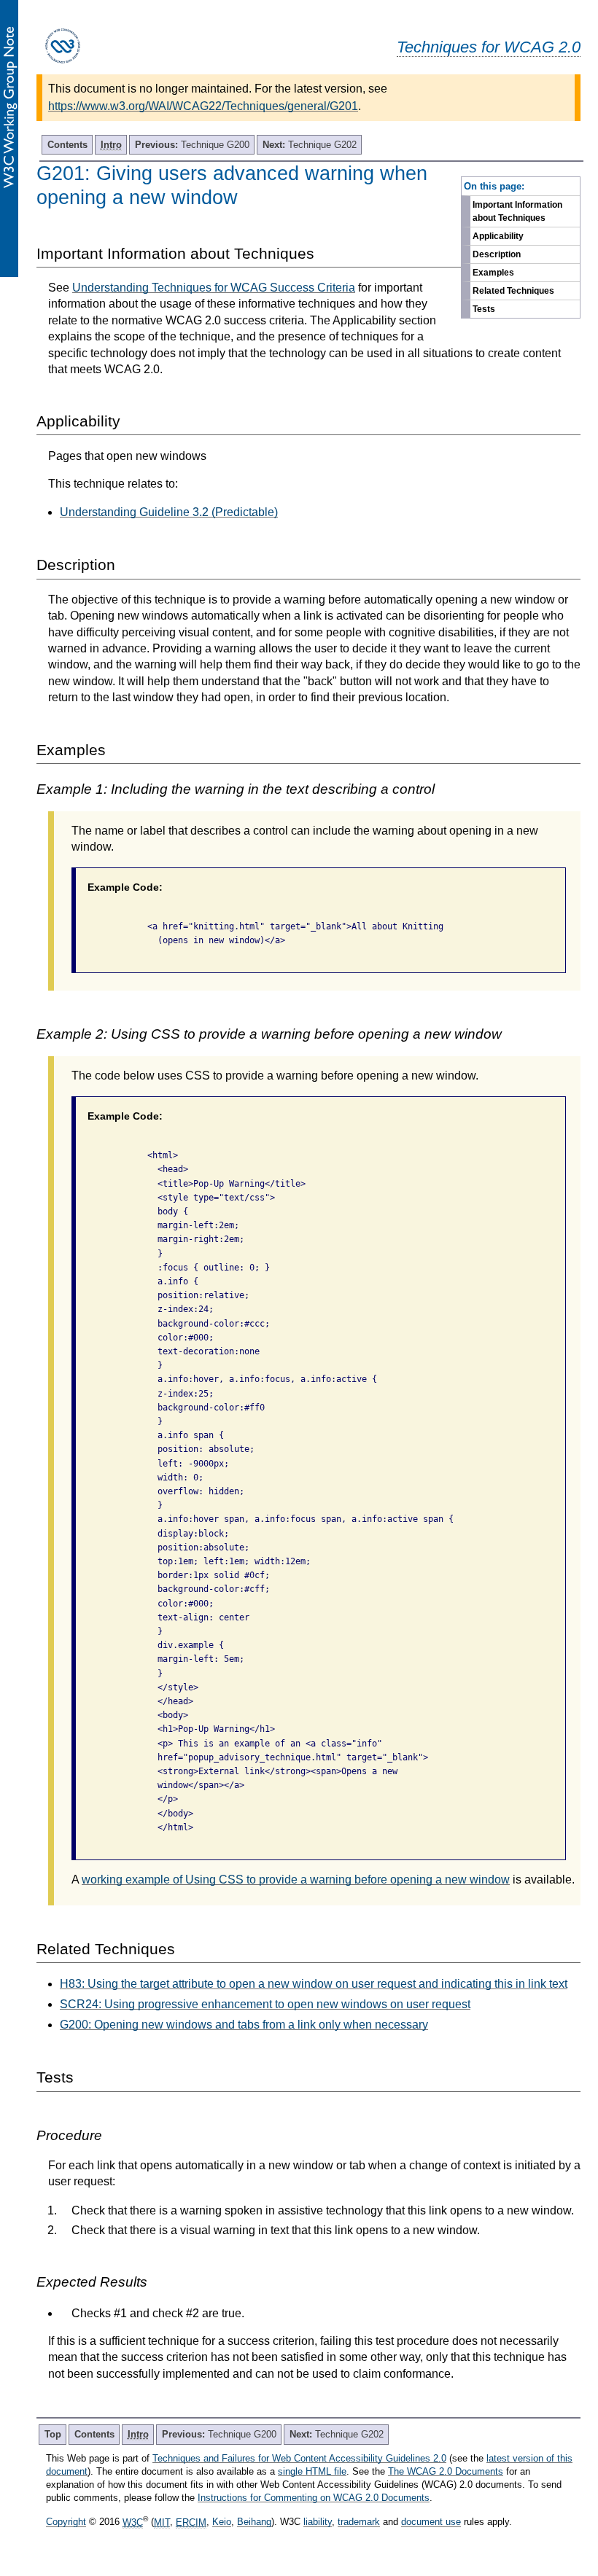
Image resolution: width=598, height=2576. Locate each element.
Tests (484, 309)
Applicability (498, 236)
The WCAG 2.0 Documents (446, 2471)
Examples (493, 273)
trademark (359, 2522)
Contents (67, 145)
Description (497, 254)
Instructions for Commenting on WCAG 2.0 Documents (314, 2498)
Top (53, 2434)
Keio (222, 2522)
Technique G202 (310, 145)
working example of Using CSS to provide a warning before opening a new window (296, 1880)
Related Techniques (513, 291)
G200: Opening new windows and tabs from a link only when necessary (244, 2025)
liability (318, 2522)
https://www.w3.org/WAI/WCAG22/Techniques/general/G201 (203, 106)
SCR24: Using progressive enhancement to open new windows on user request (265, 2004)
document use (431, 2522)
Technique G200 (192, 145)
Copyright (66, 2522)
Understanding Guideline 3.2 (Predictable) (169, 512)
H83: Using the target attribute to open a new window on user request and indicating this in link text (314, 1984)
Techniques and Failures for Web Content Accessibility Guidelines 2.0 (299, 2458)
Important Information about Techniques (517, 211)
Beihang (254, 2522)
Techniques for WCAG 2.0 (489, 47)
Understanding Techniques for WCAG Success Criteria (214, 288)
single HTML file (312, 2471)
